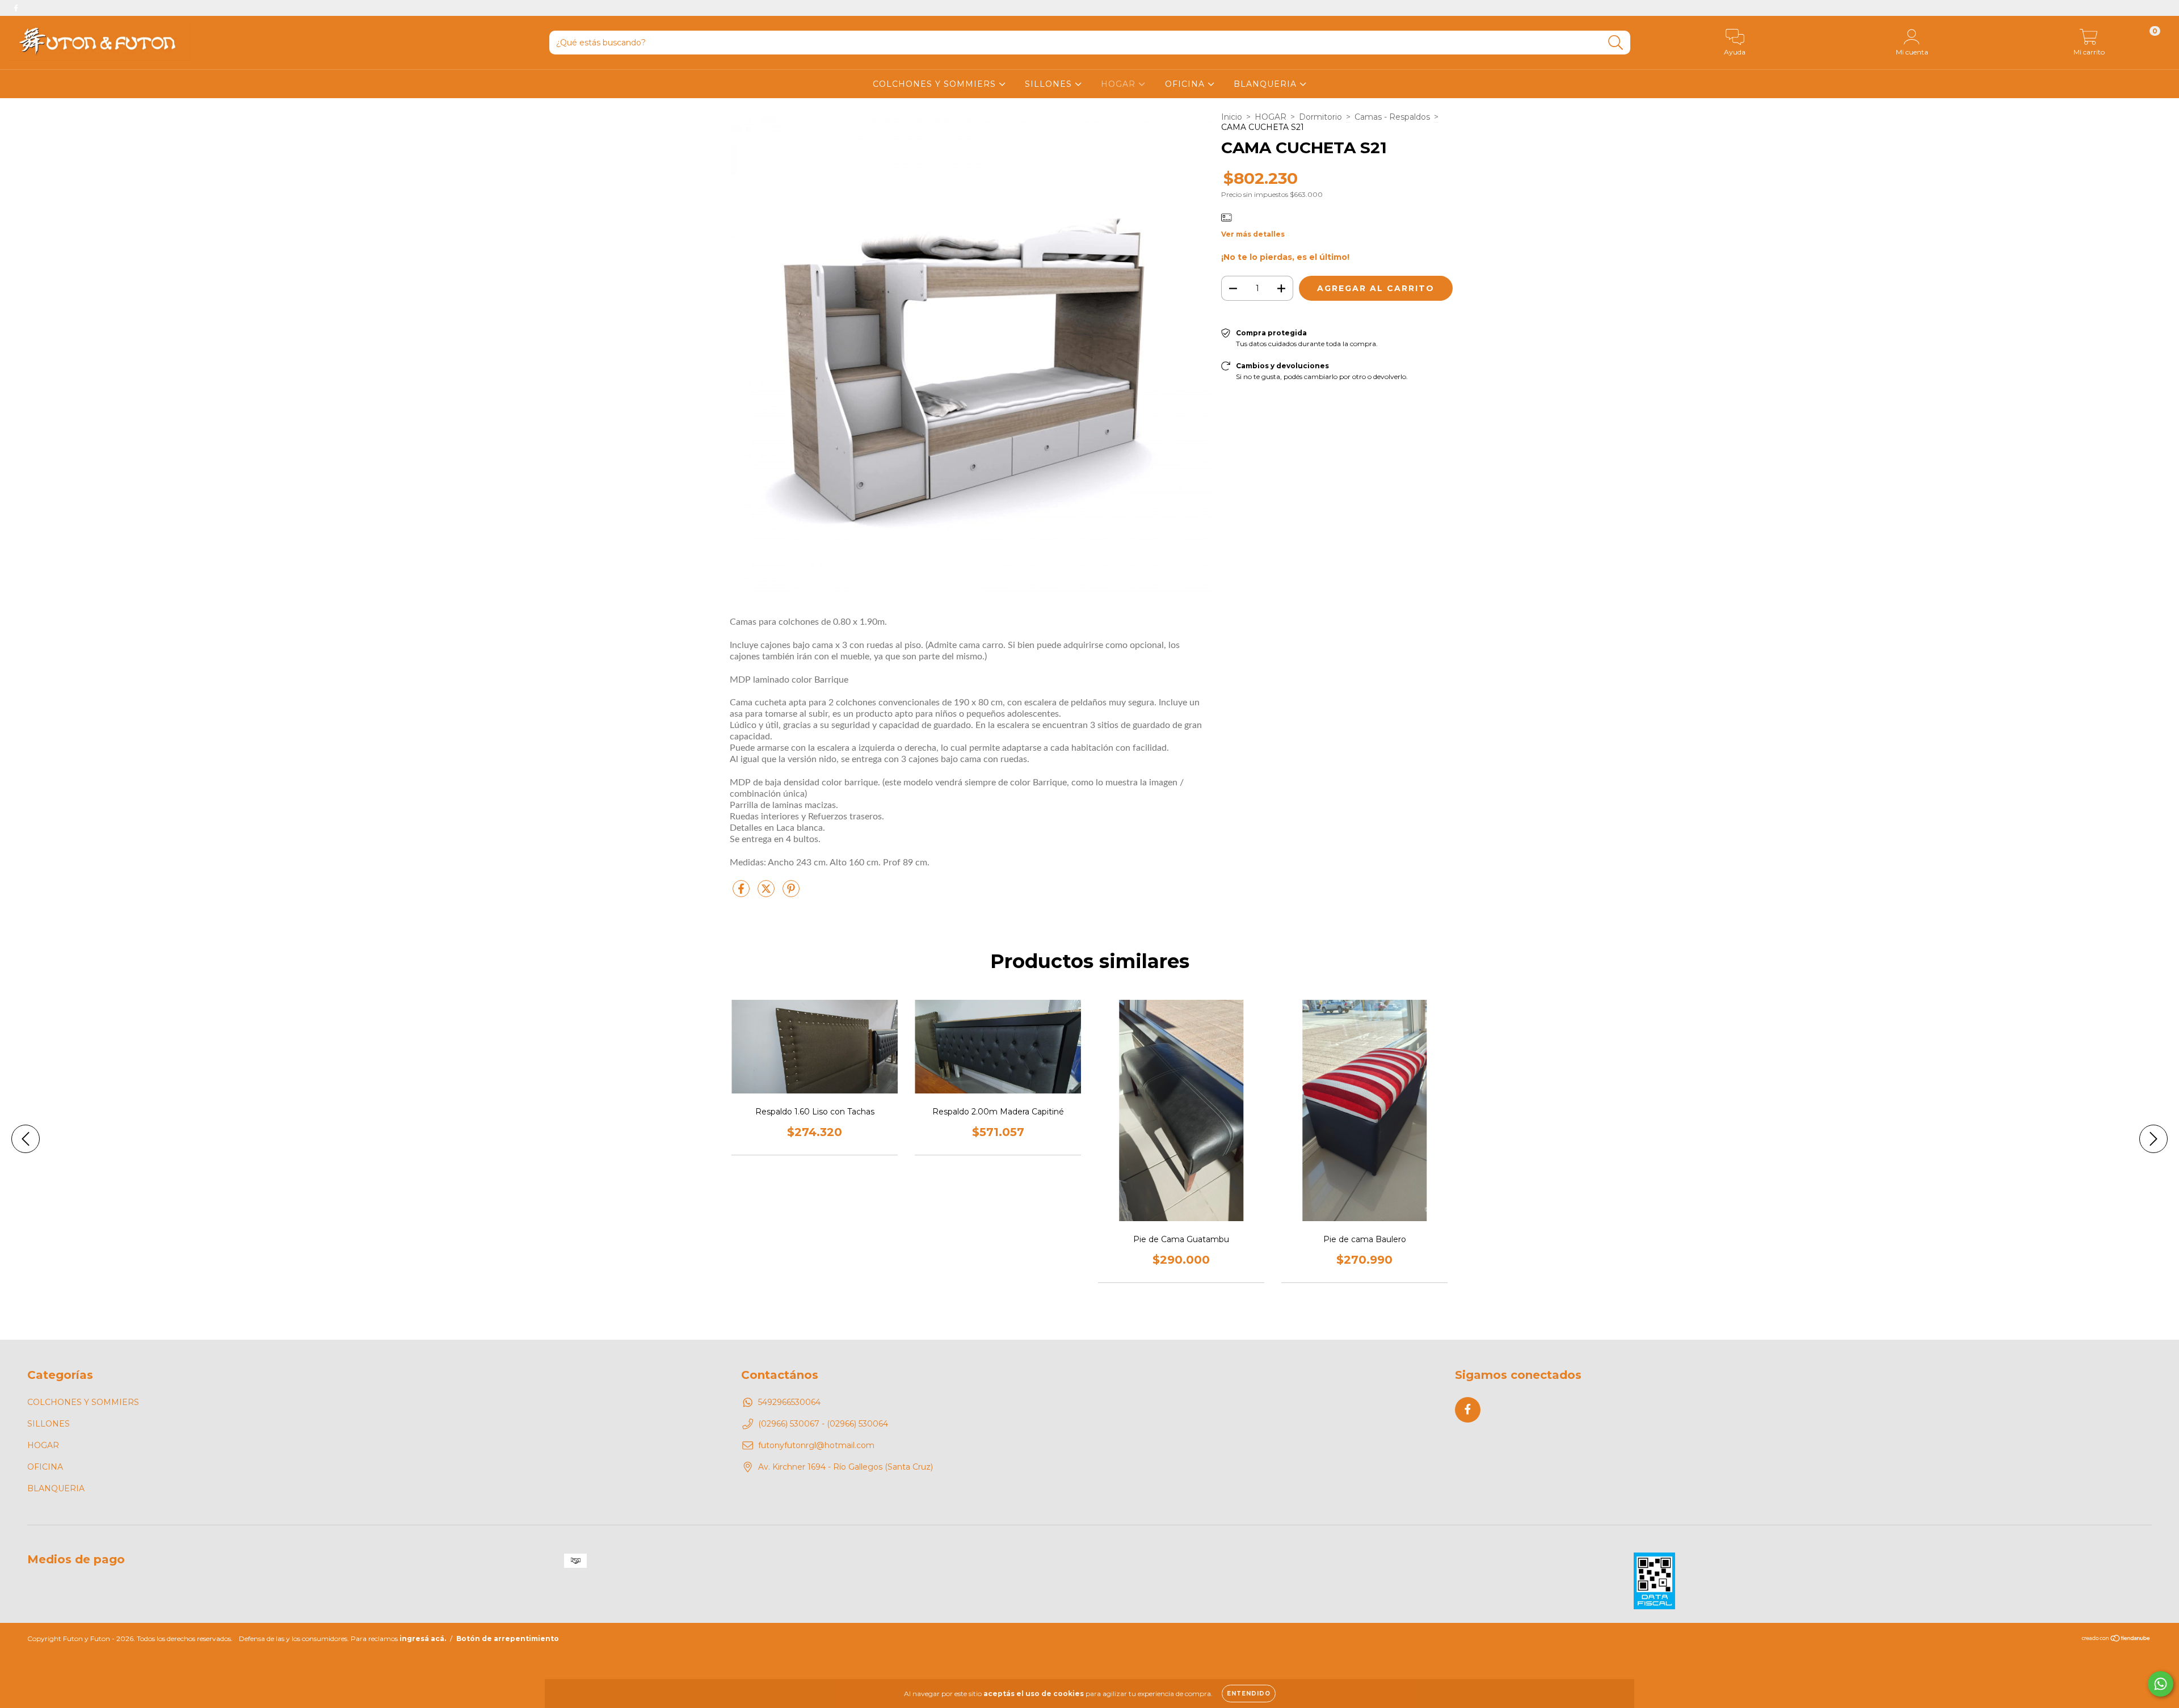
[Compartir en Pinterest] (791, 893)
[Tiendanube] (2116, 1640)
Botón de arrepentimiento (508, 1638)
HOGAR (1120, 84)
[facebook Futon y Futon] (16, 8)
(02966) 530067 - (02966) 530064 (823, 1424)
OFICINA (1186, 84)
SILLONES (1050, 84)
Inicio (1232, 117)
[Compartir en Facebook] (742, 893)
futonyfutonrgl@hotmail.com (816, 1445)
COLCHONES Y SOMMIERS (936, 84)
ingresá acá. (423, 1638)
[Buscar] (1616, 43)
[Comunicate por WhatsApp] (2161, 1684)
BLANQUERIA (1267, 84)
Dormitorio (1320, 117)
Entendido (1249, 1694)
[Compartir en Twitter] (767, 893)
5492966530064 (789, 1402)
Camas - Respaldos (1392, 117)
